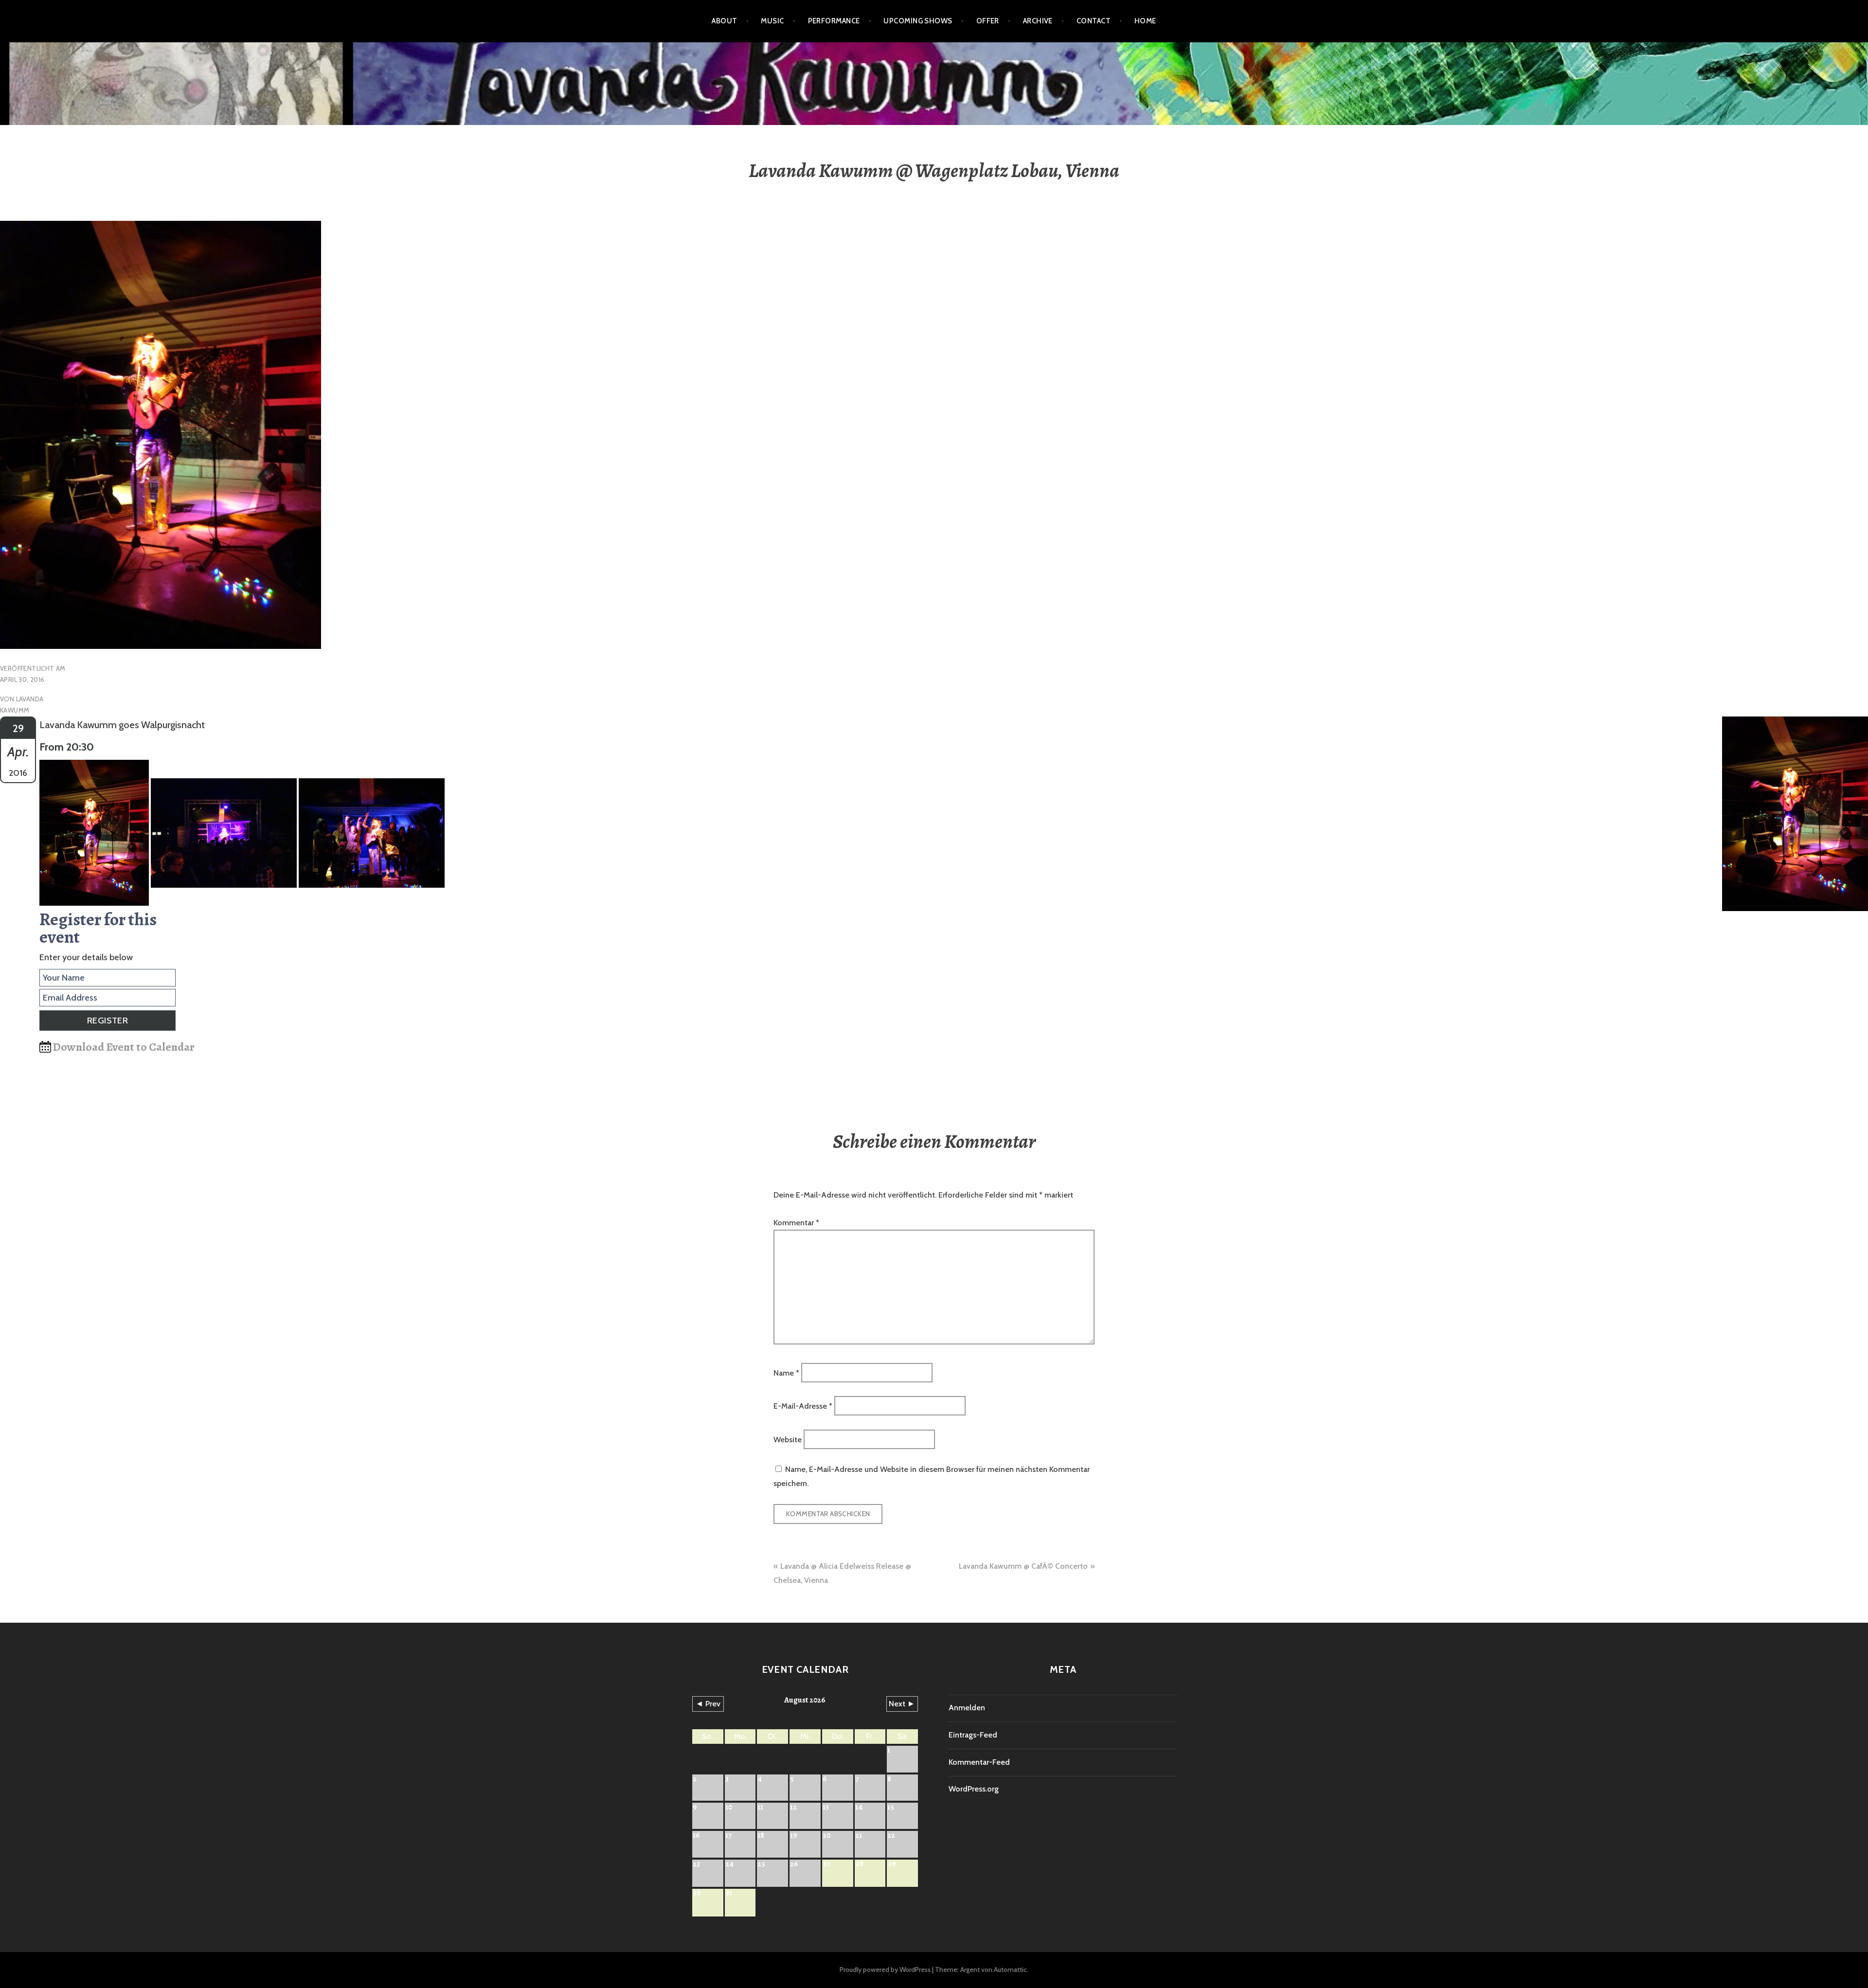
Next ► (902, 1704)
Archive (1038, 21)
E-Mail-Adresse (803, 1406)
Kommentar (796, 1223)
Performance (834, 21)
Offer (988, 21)
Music (772, 21)
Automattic (1010, 1970)
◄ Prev (708, 1704)
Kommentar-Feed (979, 1762)
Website (788, 1439)
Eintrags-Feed (973, 1735)
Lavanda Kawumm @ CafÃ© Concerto (1023, 1566)
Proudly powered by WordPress (885, 1970)
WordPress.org (974, 1789)
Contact (1094, 21)
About (724, 21)
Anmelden (967, 1708)
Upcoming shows (918, 21)
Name (786, 1372)
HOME (1145, 21)
